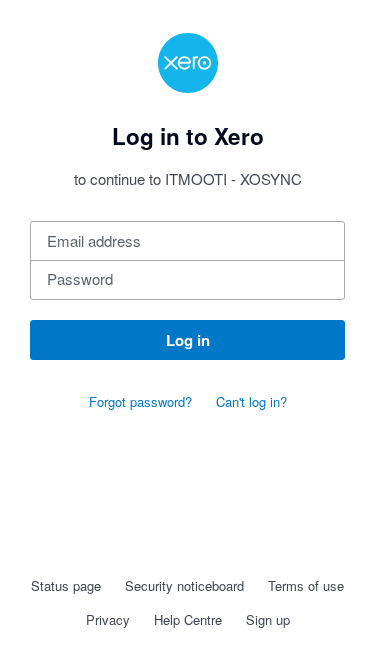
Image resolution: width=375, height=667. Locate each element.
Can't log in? (251, 401)
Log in (188, 340)
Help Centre (188, 619)
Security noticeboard (184, 585)
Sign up (268, 619)
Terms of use (306, 585)
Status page (66, 585)
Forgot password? (140, 401)
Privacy (108, 619)
